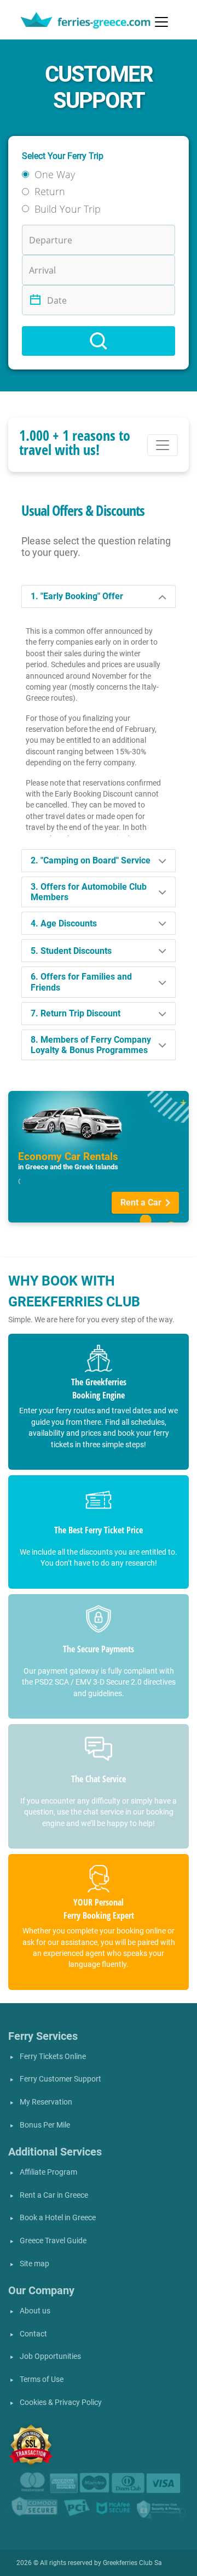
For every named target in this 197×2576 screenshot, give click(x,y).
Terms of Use (42, 2379)
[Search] (99, 341)
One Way (55, 174)
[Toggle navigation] (161, 22)
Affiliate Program (48, 2172)
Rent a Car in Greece (54, 2195)
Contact (33, 2334)
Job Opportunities (50, 2356)
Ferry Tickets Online (53, 2057)
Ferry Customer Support (60, 2079)
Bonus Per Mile (45, 2125)
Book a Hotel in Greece (58, 2218)
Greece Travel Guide (53, 2241)
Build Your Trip (68, 209)
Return (50, 191)
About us (35, 2311)
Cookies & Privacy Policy (61, 2402)
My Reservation (46, 2102)
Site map (34, 2264)
